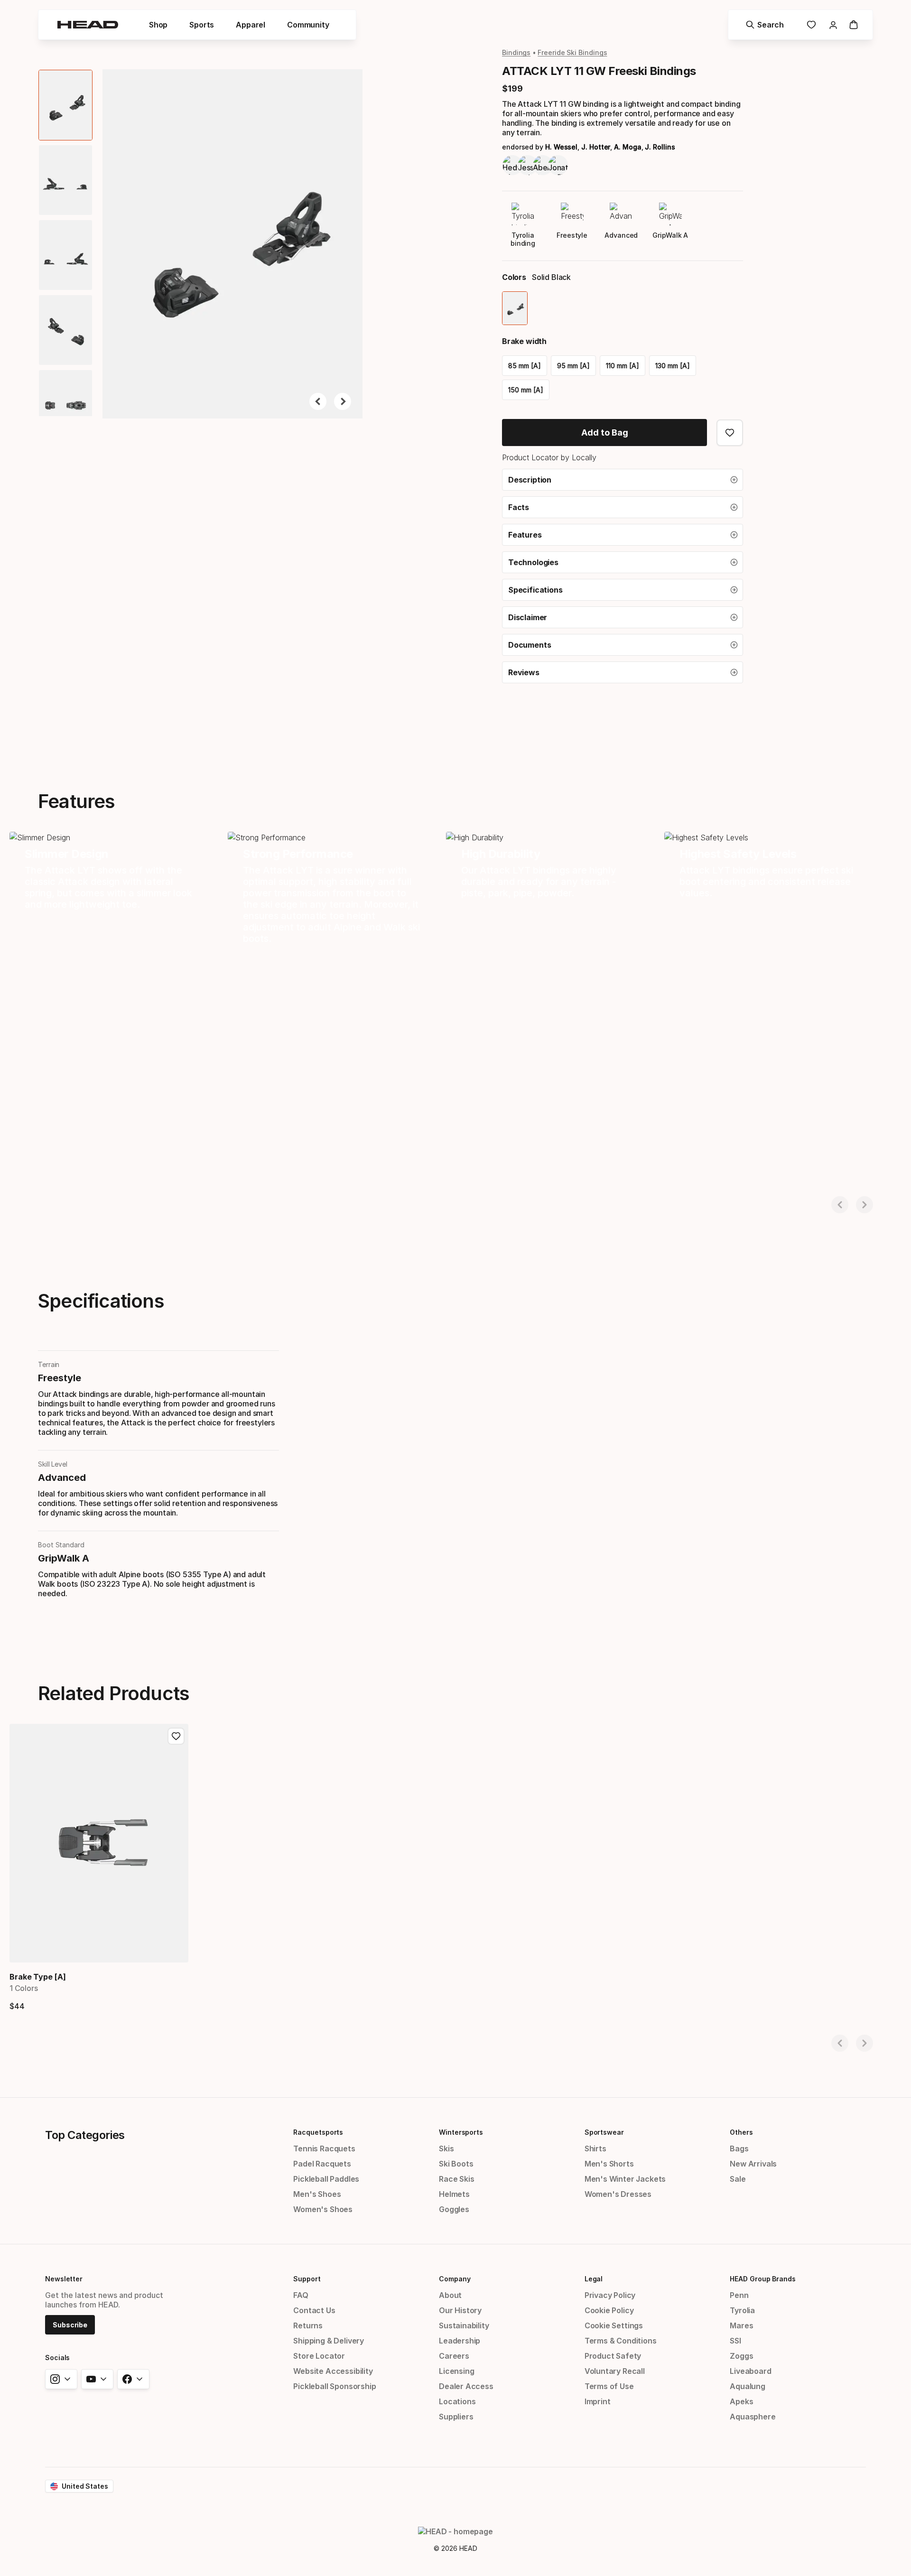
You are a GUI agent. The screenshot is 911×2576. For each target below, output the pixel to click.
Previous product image (318, 401)
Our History (460, 2310)
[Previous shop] (840, 1205)
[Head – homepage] (88, 25)
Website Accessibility (333, 2371)
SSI (735, 2341)
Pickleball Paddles (326, 2179)
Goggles (454, 2209)
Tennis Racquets (324, 2148)
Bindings (516, 52)
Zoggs (741, 2356)
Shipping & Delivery (329, 2341)
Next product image (343, 401)
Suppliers (456, 2417)
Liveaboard (750, 2371)
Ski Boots (456, 2164)
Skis (446, 2148)
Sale (738, 2179)
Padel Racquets (322, 2164)
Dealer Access (466, 2386)
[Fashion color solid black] (515, 308)
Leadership (460, 2341)
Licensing (456, 2371)
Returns (308, 2325)
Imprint (598, 2401)
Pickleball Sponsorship (335, 2386)
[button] (158, 25)
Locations (457, 2401)
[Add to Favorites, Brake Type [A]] (176, 1736)
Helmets (454, 2194)
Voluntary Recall (615, 2371)
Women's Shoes (323, 2209)
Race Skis (456, 2179)
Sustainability (464, 2325)
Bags (739, 2148)
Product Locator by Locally (549, 457)
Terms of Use (609, 2386)
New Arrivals (753, 2164)
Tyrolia (742, 2310)
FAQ (301, 2295)
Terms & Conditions (621, 2341)
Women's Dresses (618, 2194)
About (450, 2295)
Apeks (741, 2401)
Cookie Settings (614, 2325)
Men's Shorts (609, 2164)
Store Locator (319, 2356)
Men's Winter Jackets (625, 2179)
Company (455, 2279)
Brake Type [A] (38, 1977)
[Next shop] (865, 1205)
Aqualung (748, 2386)
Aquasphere (753, 2417)
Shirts (595, 2148)
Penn (739, 2295)
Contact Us (314, 2310)
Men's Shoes (317, 2194)
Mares (741, 2325)
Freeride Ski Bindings (572, 52)
